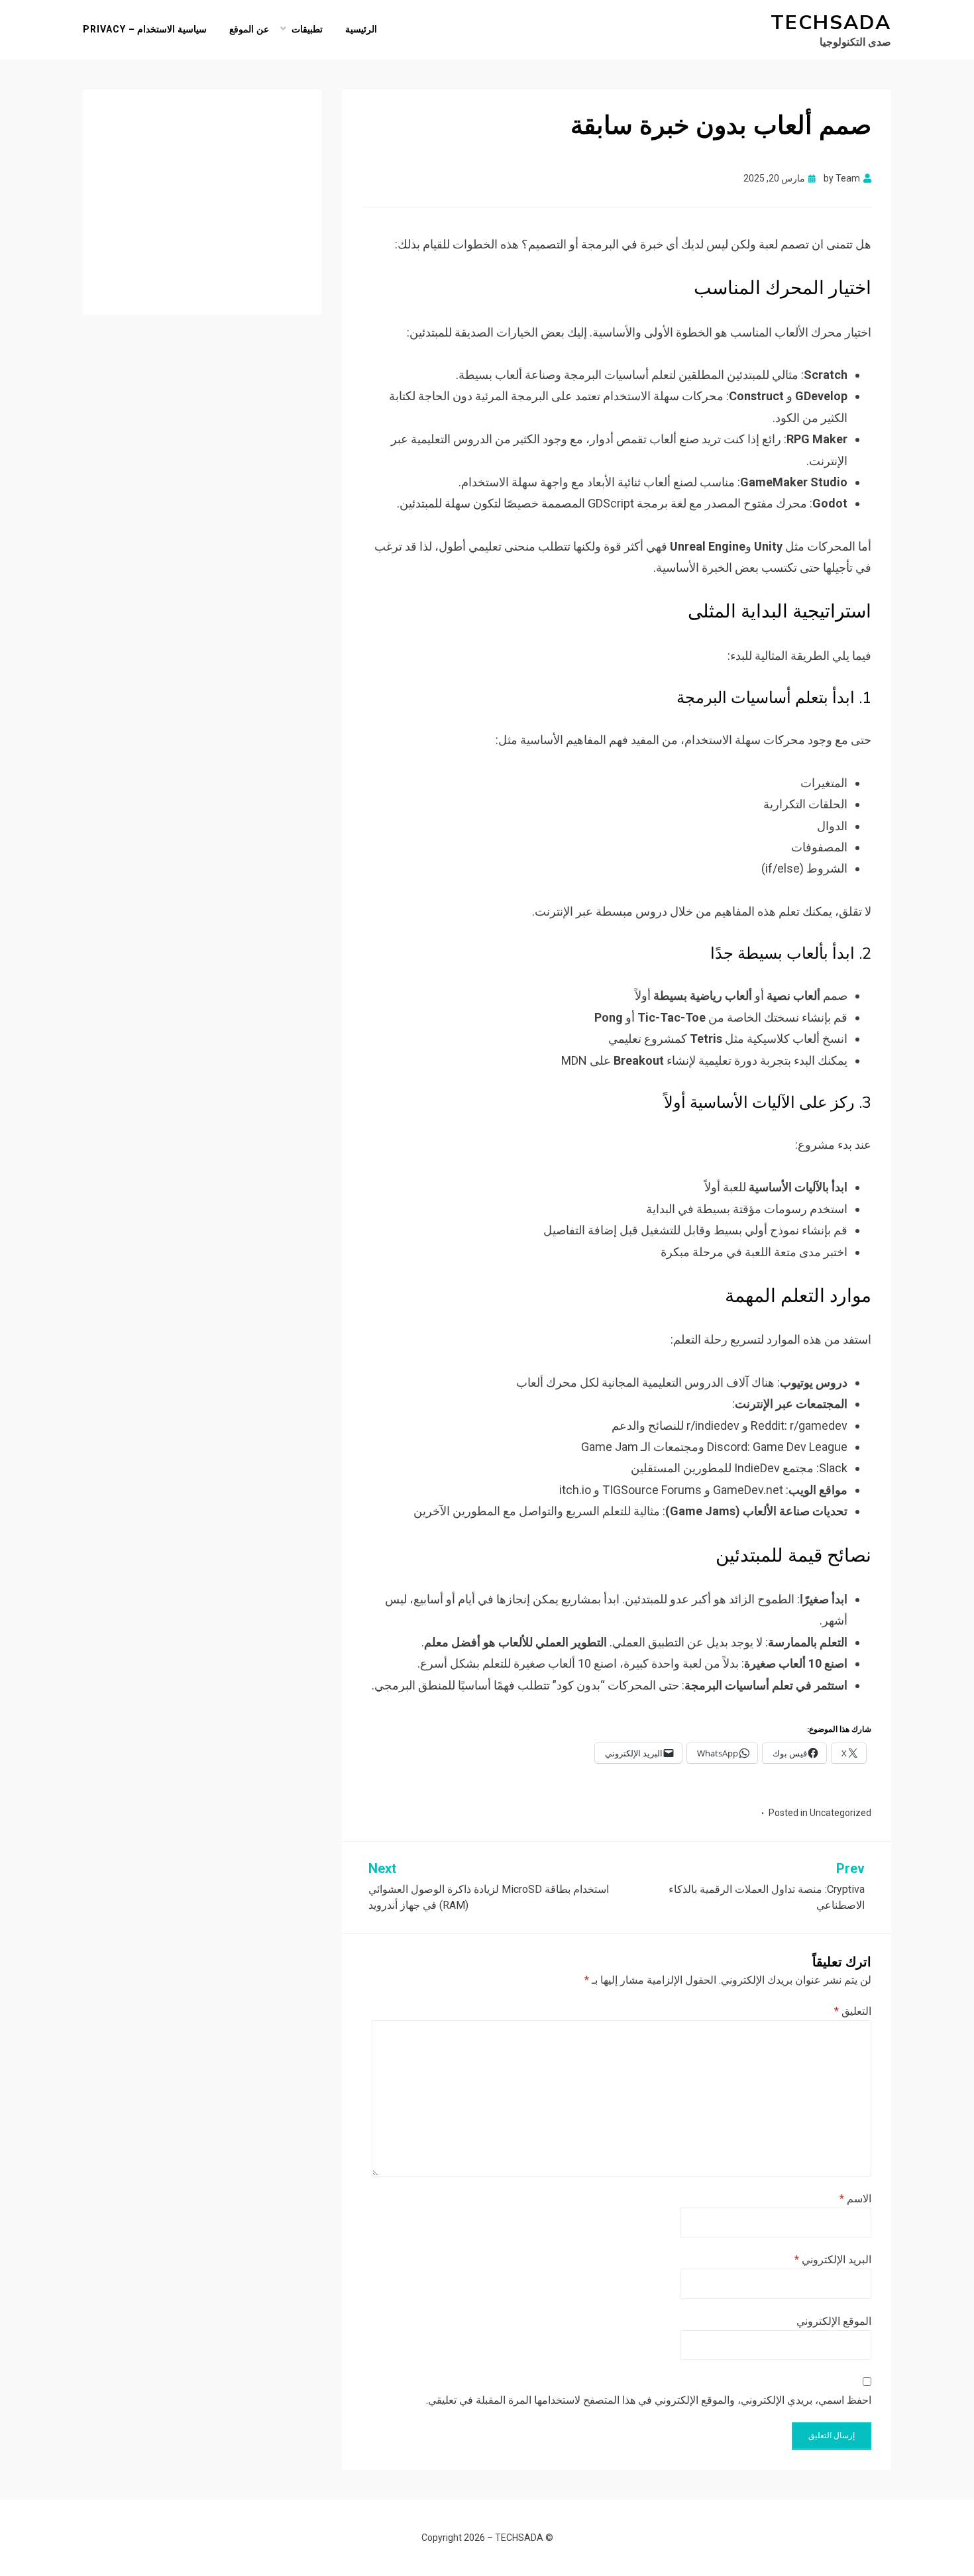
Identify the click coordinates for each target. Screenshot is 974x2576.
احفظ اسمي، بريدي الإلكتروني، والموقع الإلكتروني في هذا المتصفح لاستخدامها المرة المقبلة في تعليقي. (649, 2400)
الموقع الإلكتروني (834, 2321)
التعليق (853, 2011)
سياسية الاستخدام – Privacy (145, 29)
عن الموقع (249, 29)
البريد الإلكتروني (833, 2260)
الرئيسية (361, 29)
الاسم (855, 2199)
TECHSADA (831, 23)
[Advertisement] (202, 192)
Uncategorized (840, 1813)
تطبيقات (307, 29)
